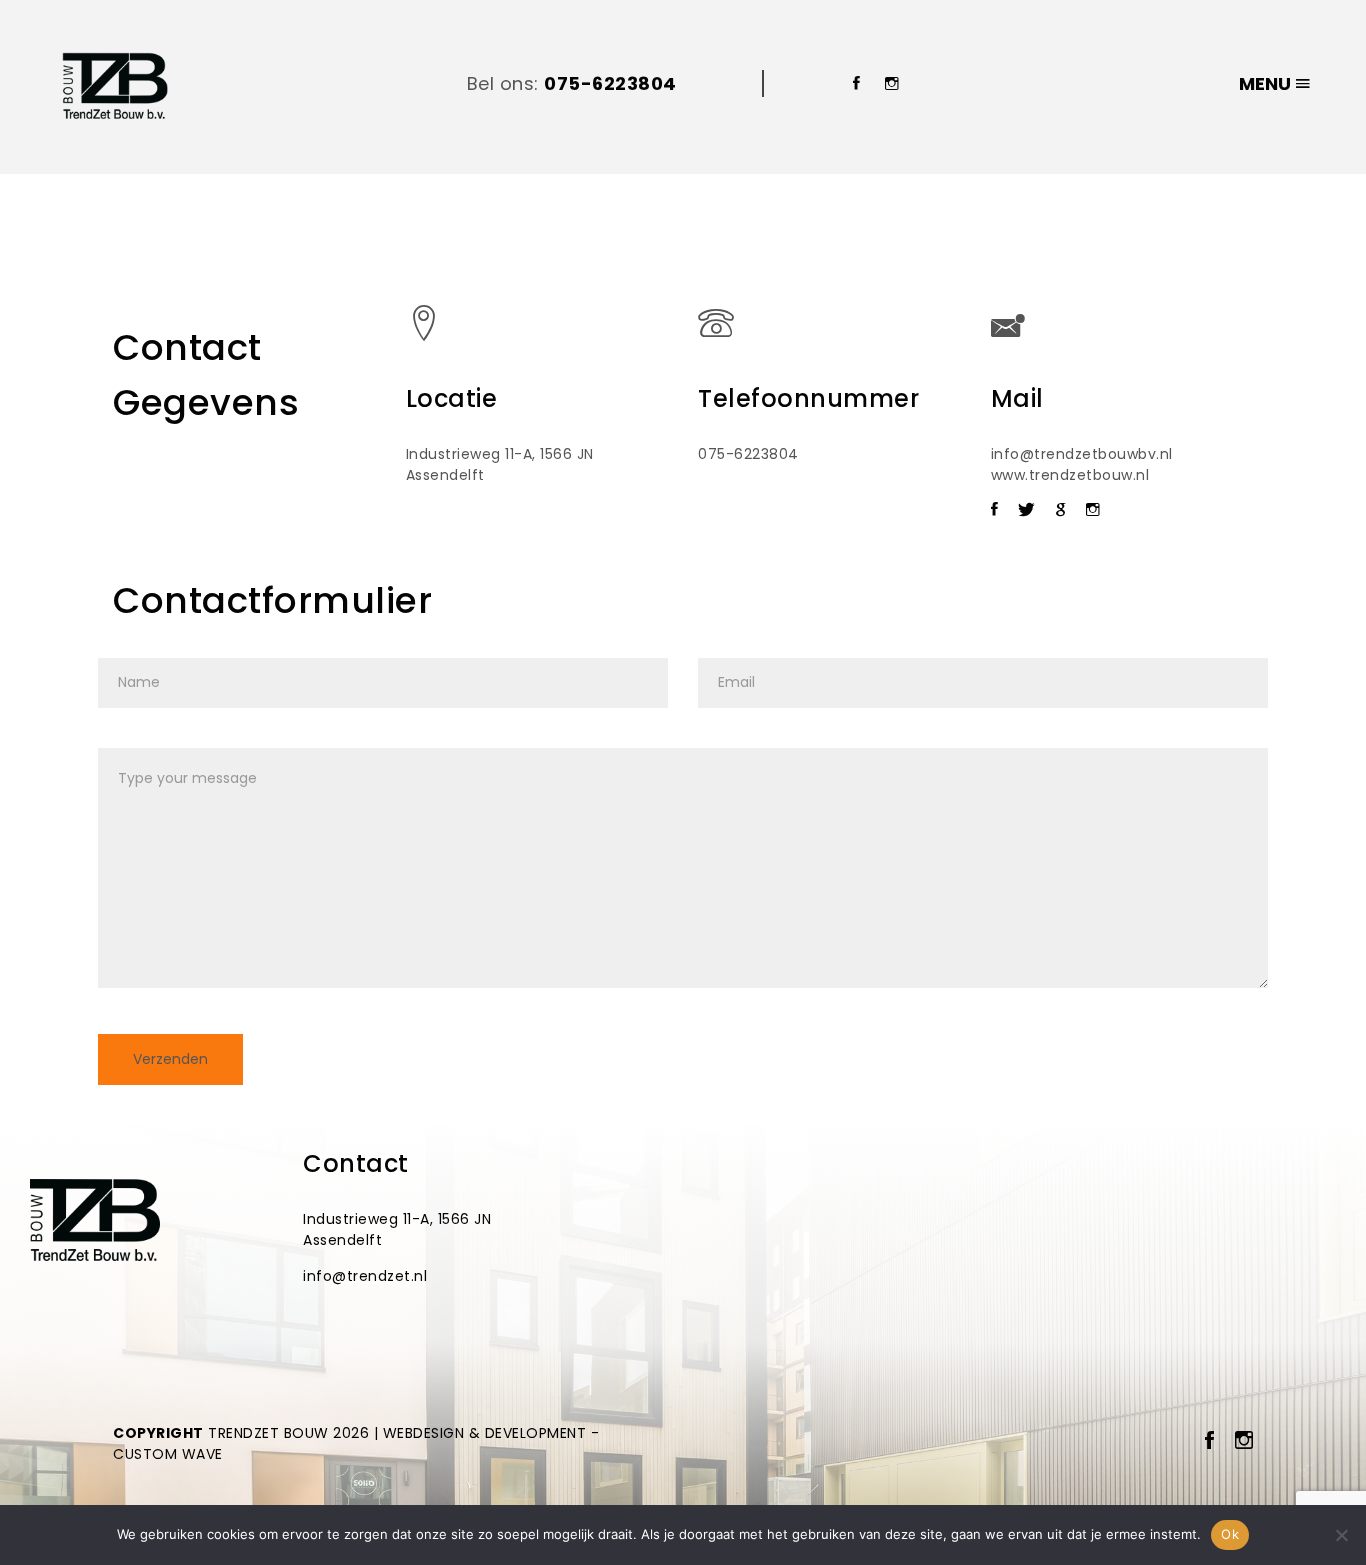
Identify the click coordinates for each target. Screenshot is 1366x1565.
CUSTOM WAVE (168, 1454)
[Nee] (1341, 1535)
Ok (1230, 1534)
